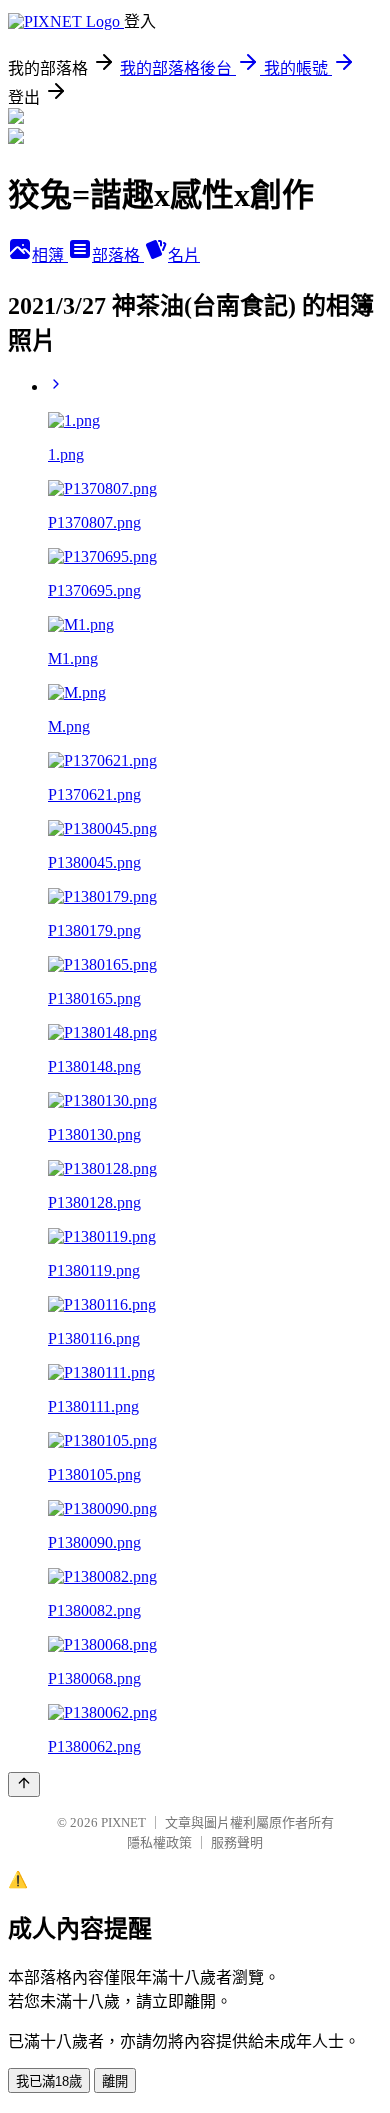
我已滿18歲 (49, 2081)
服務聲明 (237, 1842)
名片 (184, 255)
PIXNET (123, 1822)
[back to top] (24, 1784)
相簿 (50, 255)
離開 (115, 2081)
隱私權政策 (159, 1842)
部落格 (118, 255)
